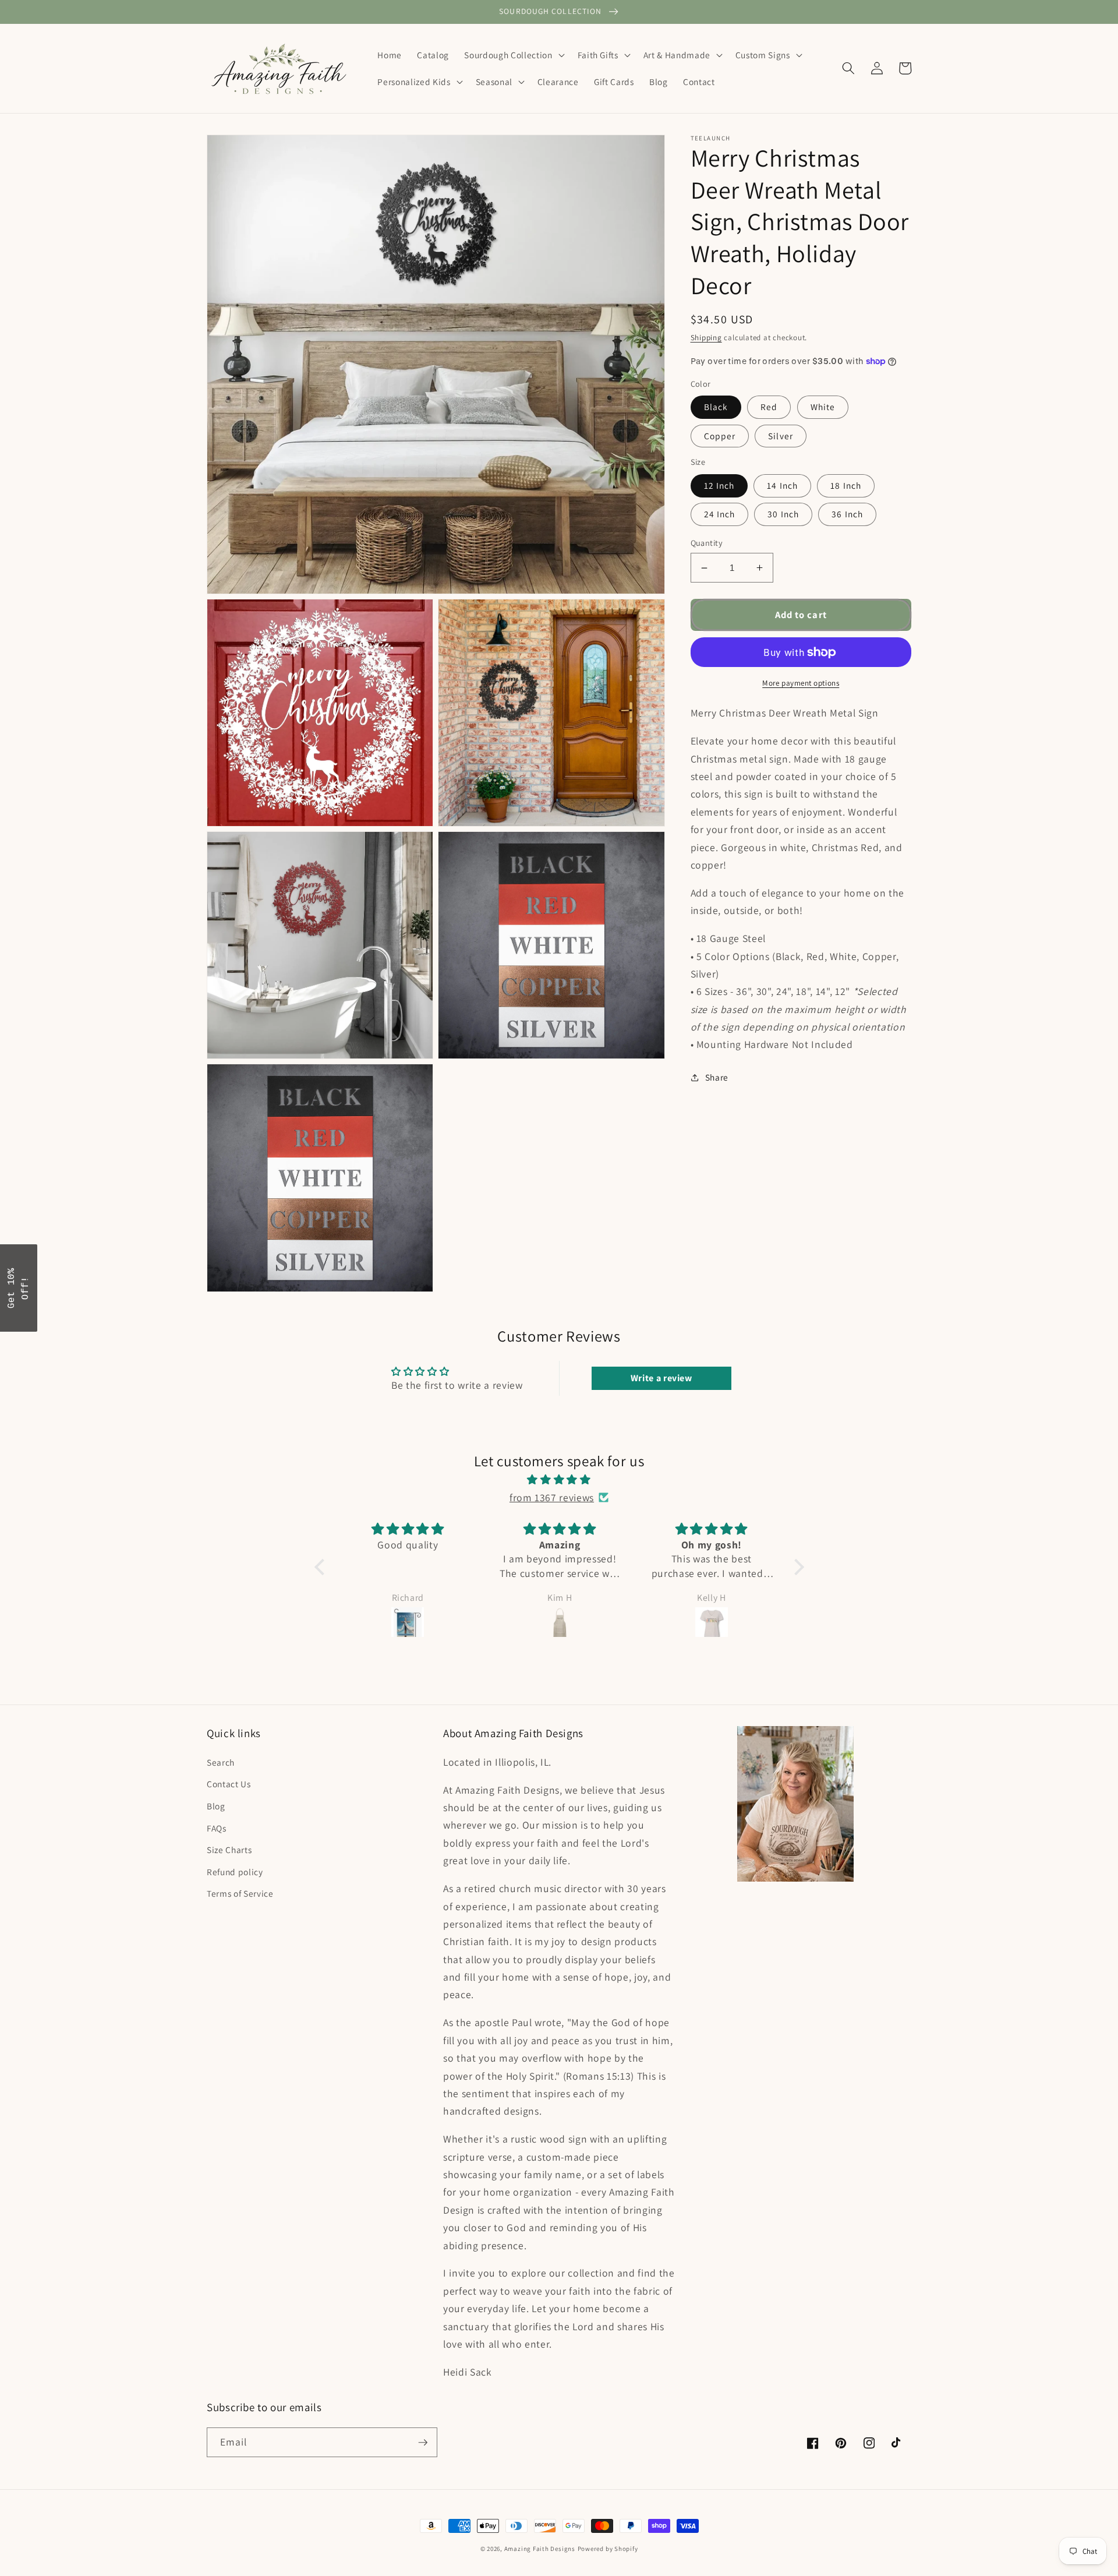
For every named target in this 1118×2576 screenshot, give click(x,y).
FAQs (217, 1828)
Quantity (707, 543)
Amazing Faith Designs (540, 2549)
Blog (216, 1806)
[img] (559, 1480)
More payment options (801, 683)
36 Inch (847, 514)
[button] (513, 55)
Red (769, 407)
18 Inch (846, 485)
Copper (720, 436)
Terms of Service (240, 1893)
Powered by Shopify (608, 2549)
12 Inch (719, 485)
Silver (781, 436)
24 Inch (720, 514)
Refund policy (235, 1872)
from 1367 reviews (552, 1497)
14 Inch (782, 485)
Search (221, 1762)
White (823, 407)
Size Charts (229, 1850)
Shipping (706, 338)
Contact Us (229, 1784)
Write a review (661, 1378)
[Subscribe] (423, 2443)
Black (716, 407)
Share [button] (717, 1077)
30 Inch (783, 514)
